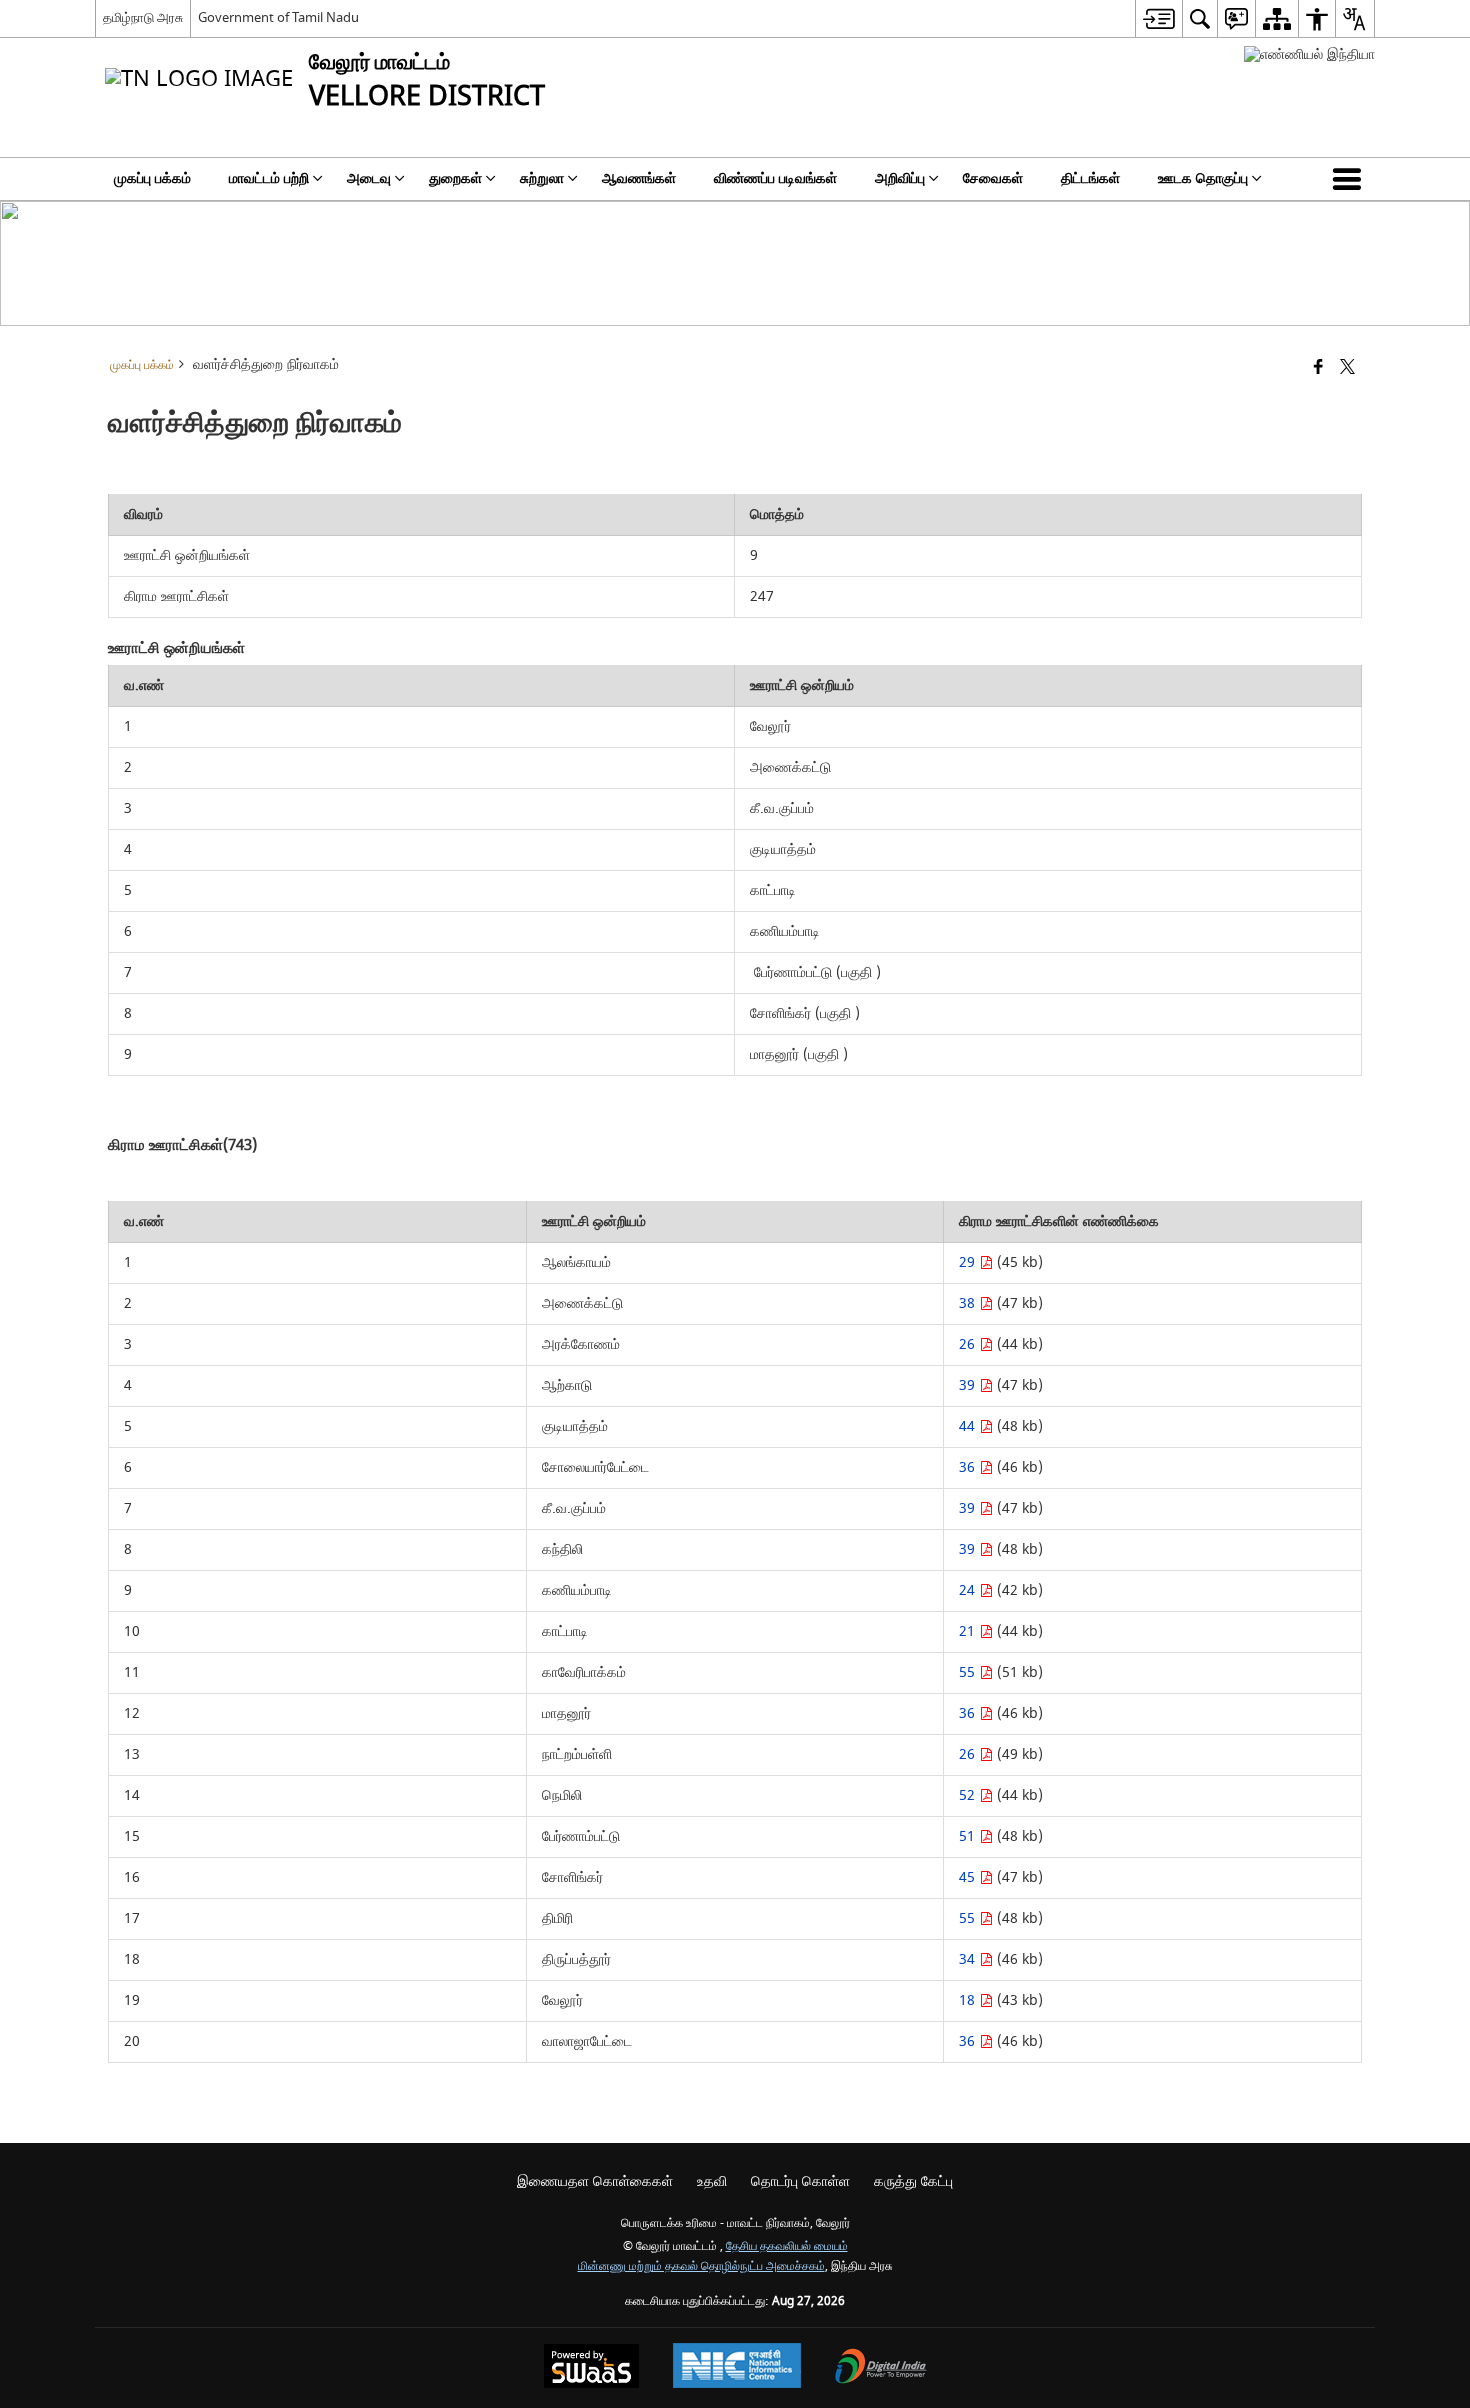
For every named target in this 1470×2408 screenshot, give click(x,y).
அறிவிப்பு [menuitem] (900, 178)
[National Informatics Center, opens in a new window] (737, 2368)
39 (969, 1385)
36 (969, 1467)
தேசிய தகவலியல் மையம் (787, 2246)
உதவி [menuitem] (712, 2181)
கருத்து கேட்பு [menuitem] (913, 2181)
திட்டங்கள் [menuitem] (1090, 178)
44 (969, 1426)
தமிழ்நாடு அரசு (143, 17)
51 (969, 1836)
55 (969, 1672)
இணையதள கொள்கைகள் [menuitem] (595, 2181)
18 (969, 2000)
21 (969, 1631)
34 (969, 1959)
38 (969, 1303)
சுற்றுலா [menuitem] (542, 178)
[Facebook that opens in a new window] (1318, 368)
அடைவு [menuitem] (369, 178)
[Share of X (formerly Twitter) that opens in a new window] (1347, 368)
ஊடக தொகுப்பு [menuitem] (1203, 178)
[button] (1351, 179)
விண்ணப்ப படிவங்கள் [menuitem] (775, 178)
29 (969, 1262)
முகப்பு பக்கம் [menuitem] (152, 178)
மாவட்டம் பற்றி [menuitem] (269, 178)
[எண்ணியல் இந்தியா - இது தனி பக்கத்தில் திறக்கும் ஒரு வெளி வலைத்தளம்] (1309, 54)
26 (969, 1344)
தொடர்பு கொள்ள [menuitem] (800, 2181)
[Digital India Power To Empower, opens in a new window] (881, 2368)
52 (969, 1795)
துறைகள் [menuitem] (455, 178)
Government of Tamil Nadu (278, 17)
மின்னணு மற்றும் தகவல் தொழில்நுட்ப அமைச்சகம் (701, 2266)
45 (969, 1877)
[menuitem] (1158, 18)
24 (969, 1590)
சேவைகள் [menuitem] (993, 178)
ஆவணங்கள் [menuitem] (639, 178)
